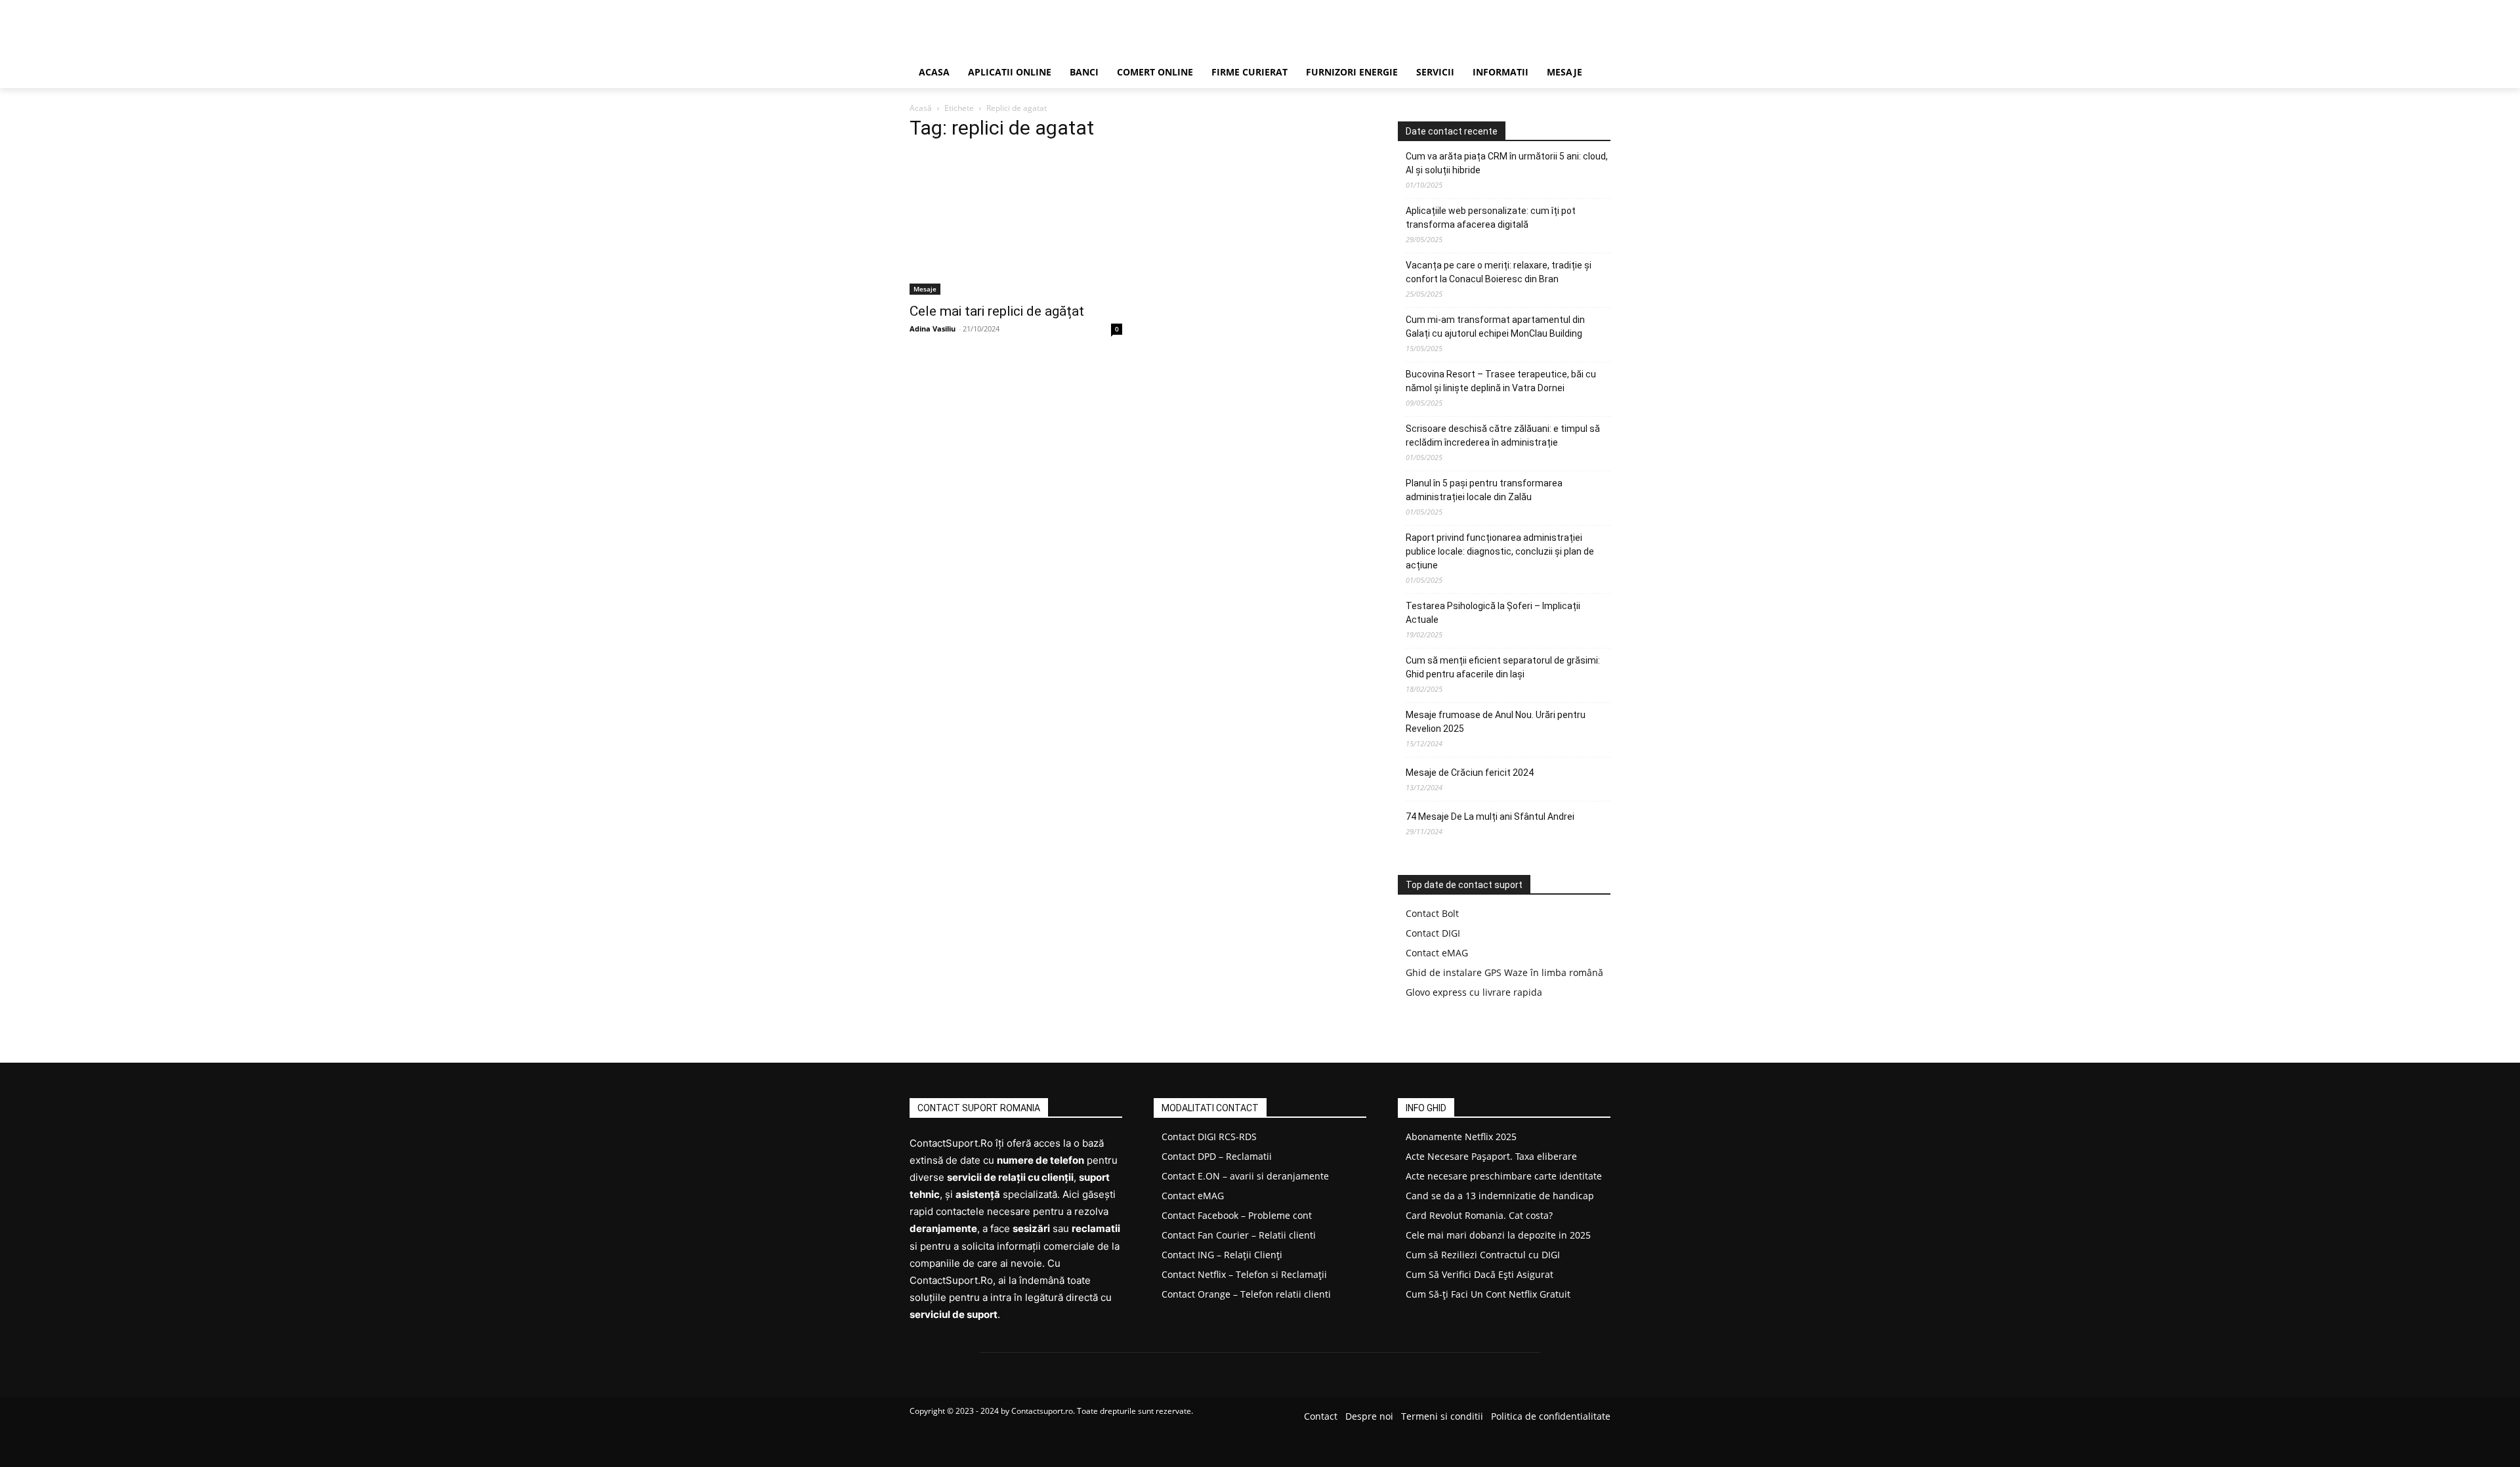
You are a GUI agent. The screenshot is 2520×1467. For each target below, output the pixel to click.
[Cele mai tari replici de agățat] (1016, 224)
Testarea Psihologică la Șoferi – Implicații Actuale (1493, 613)
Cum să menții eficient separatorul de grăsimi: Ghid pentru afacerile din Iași (1503, 667)
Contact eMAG (1437, 953)
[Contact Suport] (1015, 34)
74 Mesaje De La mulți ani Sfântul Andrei (1490, 817)
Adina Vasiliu (933, 329)
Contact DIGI (1433, 933)
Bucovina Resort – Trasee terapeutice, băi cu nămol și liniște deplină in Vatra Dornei (1501, 381)
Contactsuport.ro (1042, 1411)
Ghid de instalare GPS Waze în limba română (1504, 972)
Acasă (921, 108)
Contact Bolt (1432, 913)
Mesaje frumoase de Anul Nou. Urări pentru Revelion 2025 (1496, 722)
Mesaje (925, 289)
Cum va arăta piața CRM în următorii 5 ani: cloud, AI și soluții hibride (1507, 163)
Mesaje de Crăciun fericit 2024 (1470, 773)
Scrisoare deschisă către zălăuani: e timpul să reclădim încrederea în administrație (1503, 436)
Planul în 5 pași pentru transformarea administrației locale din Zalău (1484, 490)
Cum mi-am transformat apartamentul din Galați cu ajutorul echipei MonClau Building (1495, 327)
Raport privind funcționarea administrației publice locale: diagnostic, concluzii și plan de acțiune (1500, 551)
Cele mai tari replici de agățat (997, 311)
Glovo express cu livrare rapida (1474, 992)
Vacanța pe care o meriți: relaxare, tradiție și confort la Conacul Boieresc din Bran (1499, 272)
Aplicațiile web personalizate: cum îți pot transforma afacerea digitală (1491, 218)
